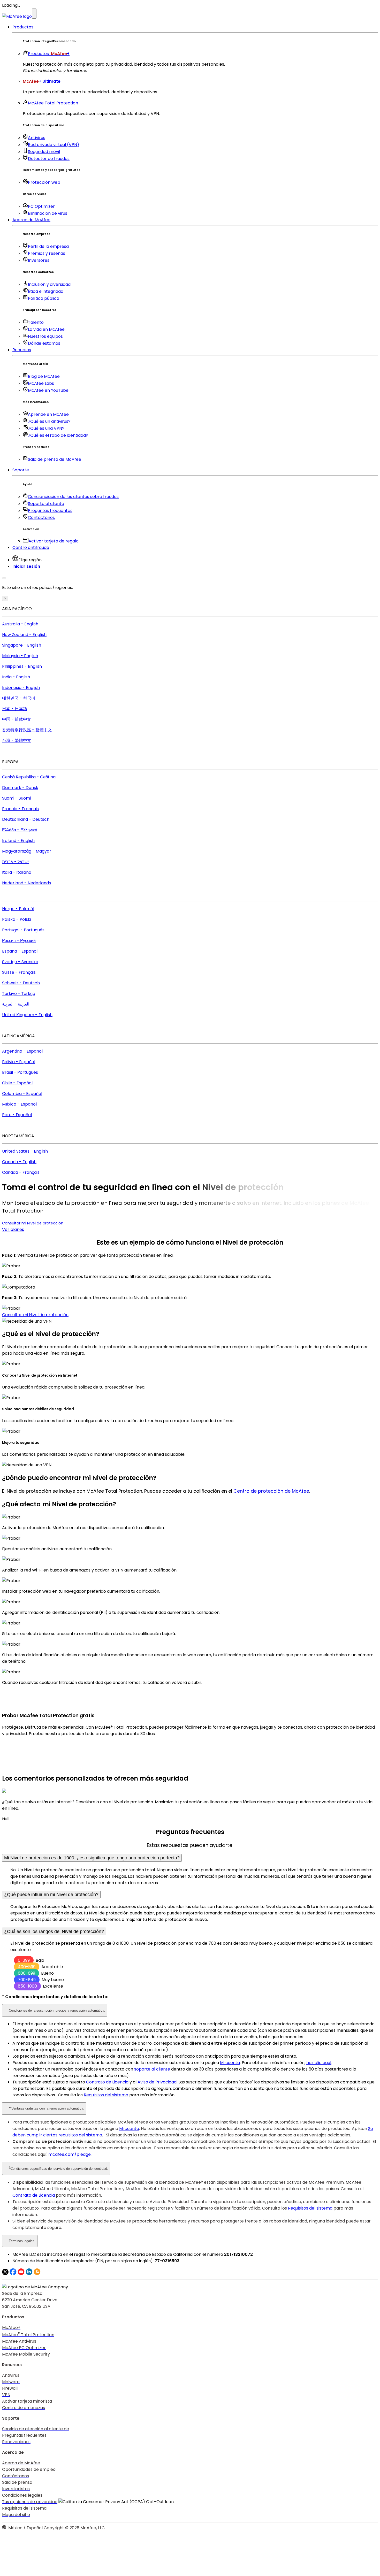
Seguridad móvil (44, 152)
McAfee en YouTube (48, 390)
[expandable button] (34, 14)
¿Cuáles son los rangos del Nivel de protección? (54, 1931)
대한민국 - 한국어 (19, 698)
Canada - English (19, 1162)
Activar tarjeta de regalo (54, 541)
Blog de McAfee (44, 376)
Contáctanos (41, 517)
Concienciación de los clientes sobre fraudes (73, 497)
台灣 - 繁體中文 (17, 741)
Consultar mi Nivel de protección (33, 1223)
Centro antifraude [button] (31, 547)
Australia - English (20, 624)
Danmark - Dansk (20, 788)
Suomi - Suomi (16, 798)
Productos (49, 54)
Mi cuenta (230, 2063)
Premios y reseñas (47, 253)
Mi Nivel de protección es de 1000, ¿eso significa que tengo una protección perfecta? (92, 1858)
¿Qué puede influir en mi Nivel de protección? (51, 1895)
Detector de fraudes (49, 159)
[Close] (4, 578)
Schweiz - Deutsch (21, 983)
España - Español (20, 951)
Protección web (44, 182)
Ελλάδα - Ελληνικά (20, 830)
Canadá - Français (21, 1172)
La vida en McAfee (46, 329)
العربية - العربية (16, 1004)
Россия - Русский (19, 941)
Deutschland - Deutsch (26, 819)
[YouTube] (21, 2274)
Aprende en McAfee (48, 414)
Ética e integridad (46, 291)
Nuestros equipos (45, 336)
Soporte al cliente (46, 504)
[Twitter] (5, 2274)
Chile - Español (17, 1083)
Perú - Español (17, 1115)
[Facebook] (13, 2274)
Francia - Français (20, 809)
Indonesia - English (21, 688)
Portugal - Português (23, 930)
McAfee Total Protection (53, 103)
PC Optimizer (41, 206)
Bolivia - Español (19, 1062)
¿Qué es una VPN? (46, 428)
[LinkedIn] (29, 2274)
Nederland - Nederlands (26, 883)
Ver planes (13, 1229)
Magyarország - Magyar (27, 851)
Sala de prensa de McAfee (55, 459)
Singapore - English (22, 645)
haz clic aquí (319, 2063)
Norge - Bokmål (18, 909)
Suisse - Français (19, 972)
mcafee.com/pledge (70, 2154)
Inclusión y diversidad (49, 284)
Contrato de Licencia (107, 2082)
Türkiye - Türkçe (19, 994)
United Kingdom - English (27, 1015)
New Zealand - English (24, 635)
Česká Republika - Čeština (29, 777)
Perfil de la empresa (48, 246)
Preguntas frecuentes (50, 511)
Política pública (44, 298)
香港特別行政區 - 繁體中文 (27, 730)
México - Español (19, 1104)
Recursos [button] (22, 350)
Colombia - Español (22, 1094)
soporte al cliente (152, 2069)
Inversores (39, 260)
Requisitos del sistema (106, 2095)
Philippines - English (22, 666)
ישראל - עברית (15, 862)
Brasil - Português (20, 1072)
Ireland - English (18, 841)
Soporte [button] (21, 470)
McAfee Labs (41, 383)
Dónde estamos (44, 343)
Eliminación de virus (48, 213)
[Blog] (37, 2274)
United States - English (25, 1151)
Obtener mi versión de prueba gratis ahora (46, 1744)
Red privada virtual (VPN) (54, 145)
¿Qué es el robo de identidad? (58, 435)
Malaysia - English (20, 656)
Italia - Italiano (17, 872)
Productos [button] (23, 27)
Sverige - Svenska (20, 962)
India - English (16, 677)
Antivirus (37, 138)
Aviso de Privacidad (157, 2082)
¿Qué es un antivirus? (49, 421)
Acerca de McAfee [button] (31, 220)
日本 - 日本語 (15, 709)
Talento (36, 322)
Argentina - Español (22, 1051)
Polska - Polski (17, 919)
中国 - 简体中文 (17, 719)
